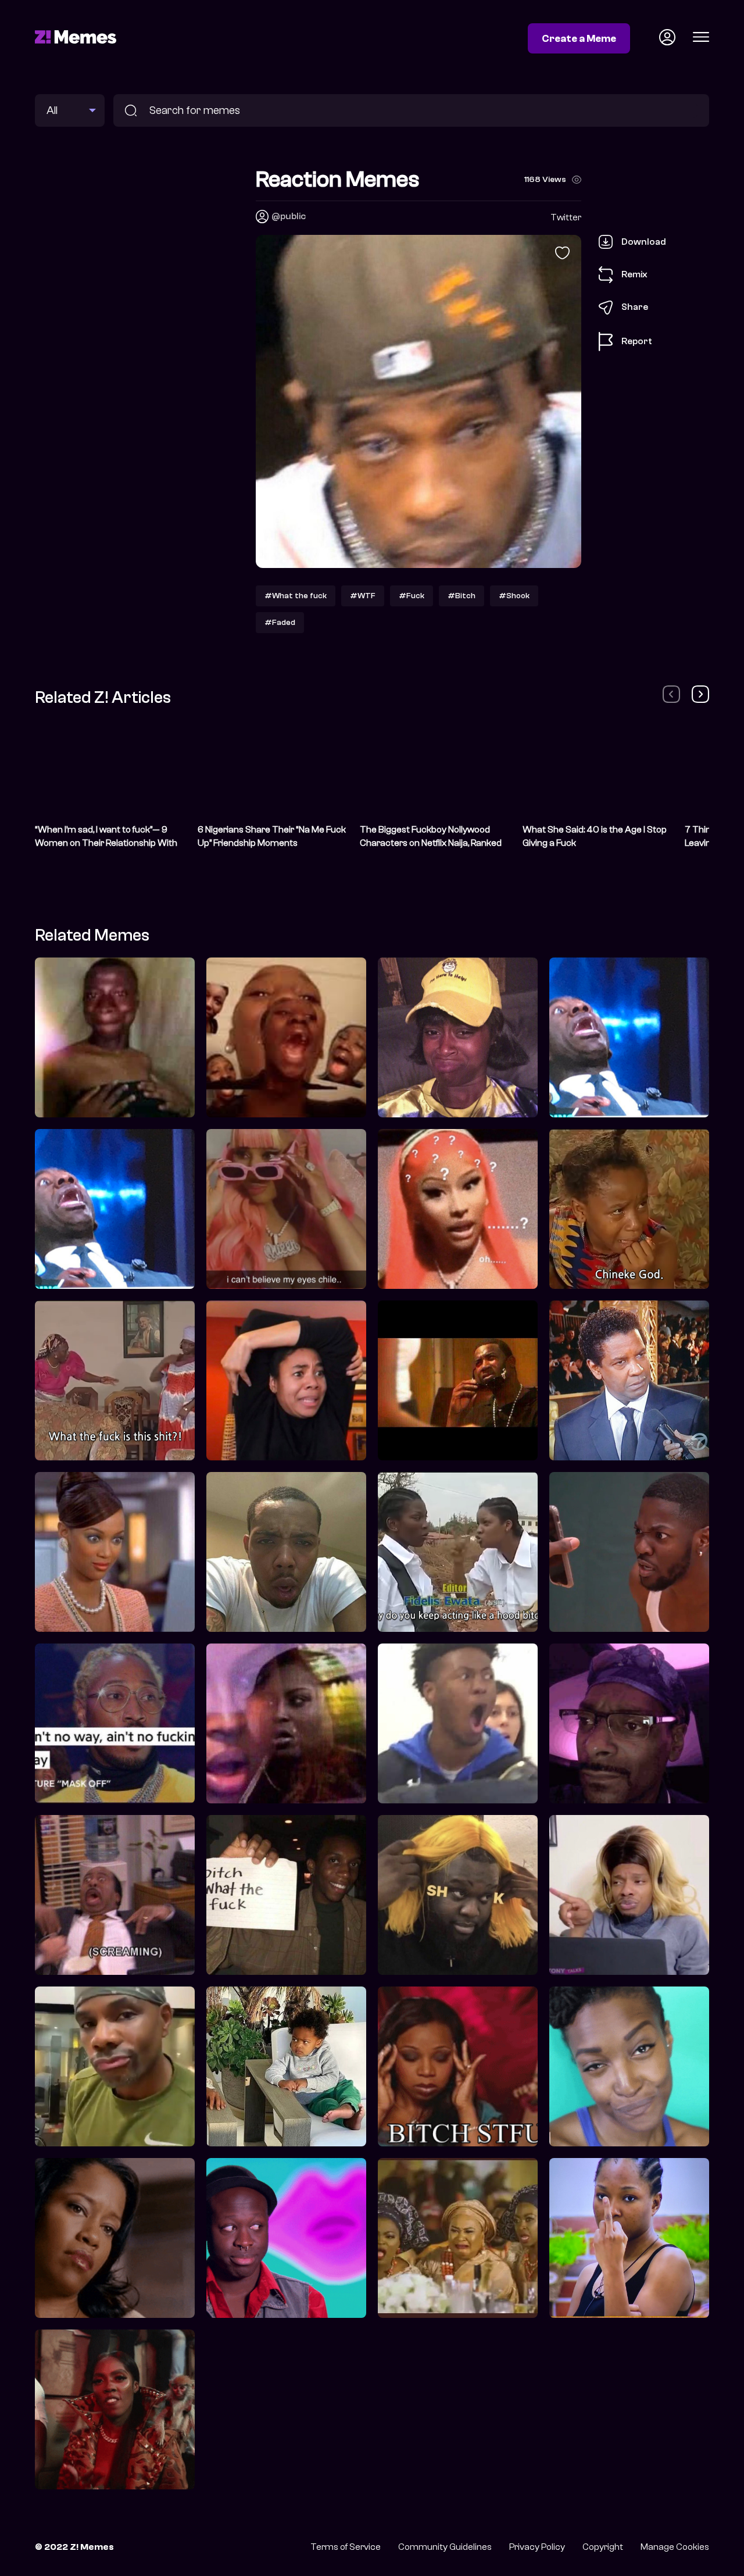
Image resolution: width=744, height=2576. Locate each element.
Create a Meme (579, 38)
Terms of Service (346, 2547)
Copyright (603, 2547)
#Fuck (412, 596)
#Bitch (462, 596)
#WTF (363, 596)
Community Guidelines (445, 2547)
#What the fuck (296, 596)
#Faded (280, 622)
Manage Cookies (675, 2547)
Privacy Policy (537, 2547)
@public (289, 216)
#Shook (514, 596)
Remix (634, 274)
